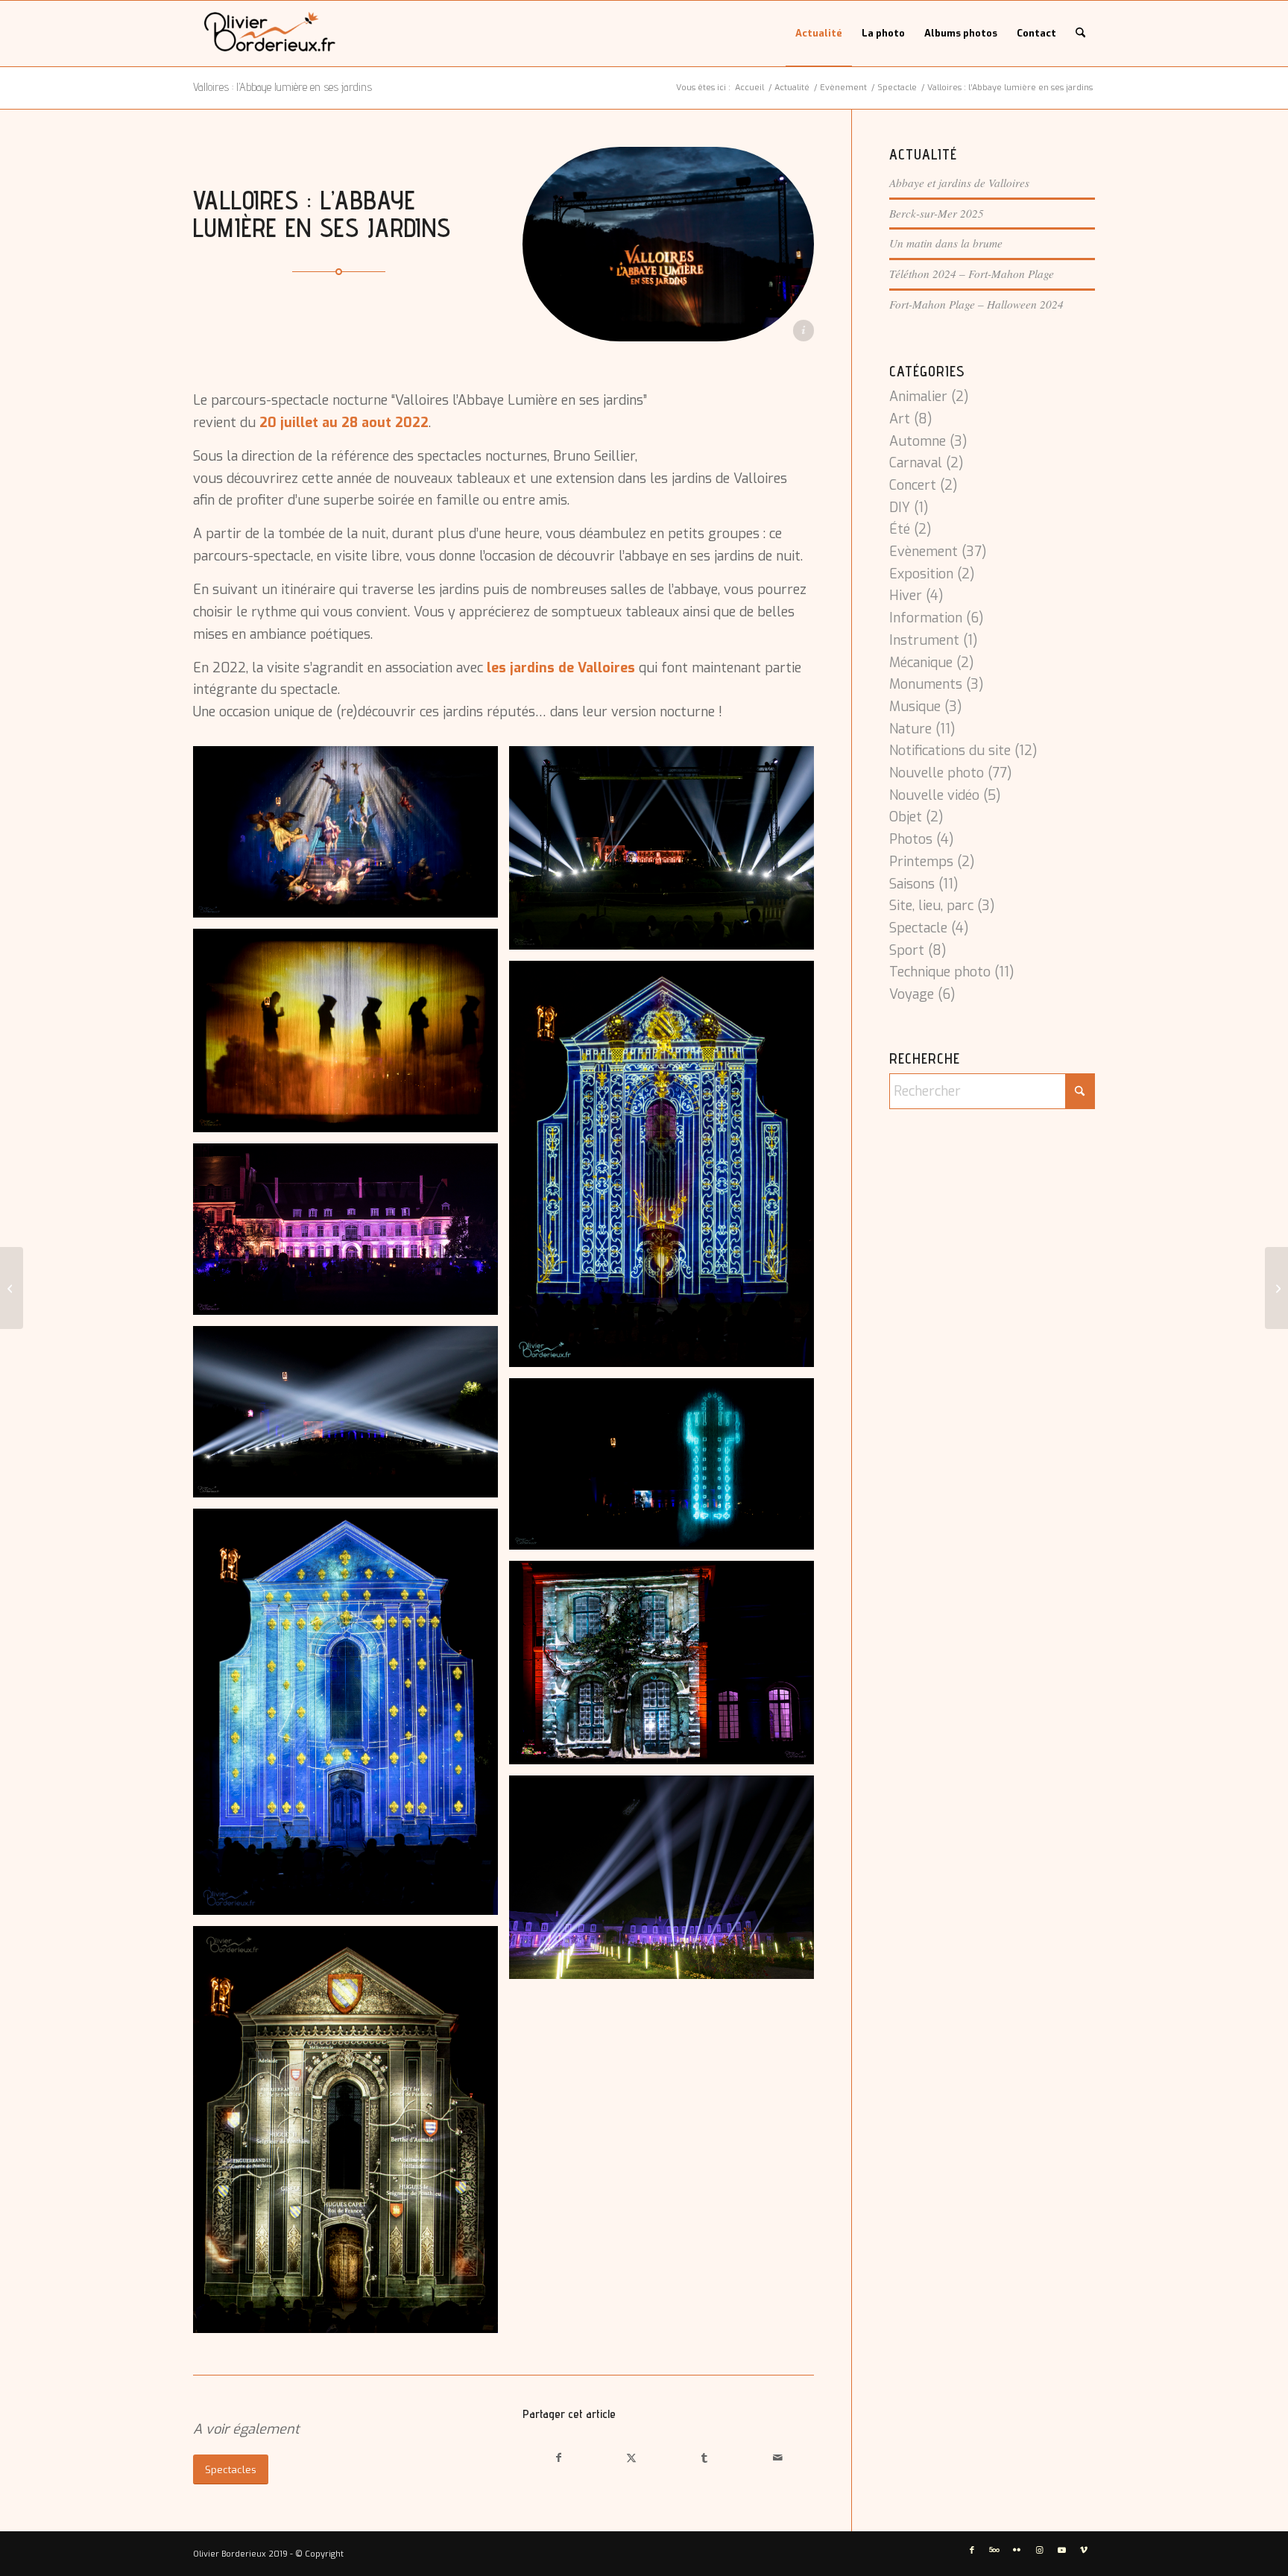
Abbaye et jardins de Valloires (959, 183)
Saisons (912, 884)
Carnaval (916, 463)
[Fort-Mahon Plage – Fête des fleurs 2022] (1276, 1288)
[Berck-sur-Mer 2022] (12, 1288)
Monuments (926, 684)
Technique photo (940, 972)
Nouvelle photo (937, 773)
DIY (900, 508)
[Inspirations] (270, 34)
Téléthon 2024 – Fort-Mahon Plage (972, 274)
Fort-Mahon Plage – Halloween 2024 (976, 304)
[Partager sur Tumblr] (704, 2458)
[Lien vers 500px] (994, 2551)
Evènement (924, 552)
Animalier (918, 397)
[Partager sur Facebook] (559, 2458)
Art (900, 419)
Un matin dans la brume (946, 243)
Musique (915, 707)
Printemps (921, 862)
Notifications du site (950, 751)
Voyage (912, 994)
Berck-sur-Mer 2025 (937, 213)
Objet (906, 817)
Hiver (906, 596)
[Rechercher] (1080, 34)
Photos (911, 839)
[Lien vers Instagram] (1039, 2551)
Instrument (924, 640)
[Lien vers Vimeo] (1084, 2551)
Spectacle (918, 928)
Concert (913, 485)
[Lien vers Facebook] (972, 2551)
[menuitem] (819, 34)
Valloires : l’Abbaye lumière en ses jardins (282, 87)
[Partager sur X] (632, 2458)
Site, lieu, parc (931, 906)
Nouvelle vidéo (934, 795)
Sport (907, 950)
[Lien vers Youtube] (1061, 2551)
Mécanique (921, 663)
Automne (918, 441)
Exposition (921, 574)
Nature (910, 729)
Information (926, 618)
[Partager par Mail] (777, 2458)
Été (900, 529)
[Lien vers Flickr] (1017, 2551)
